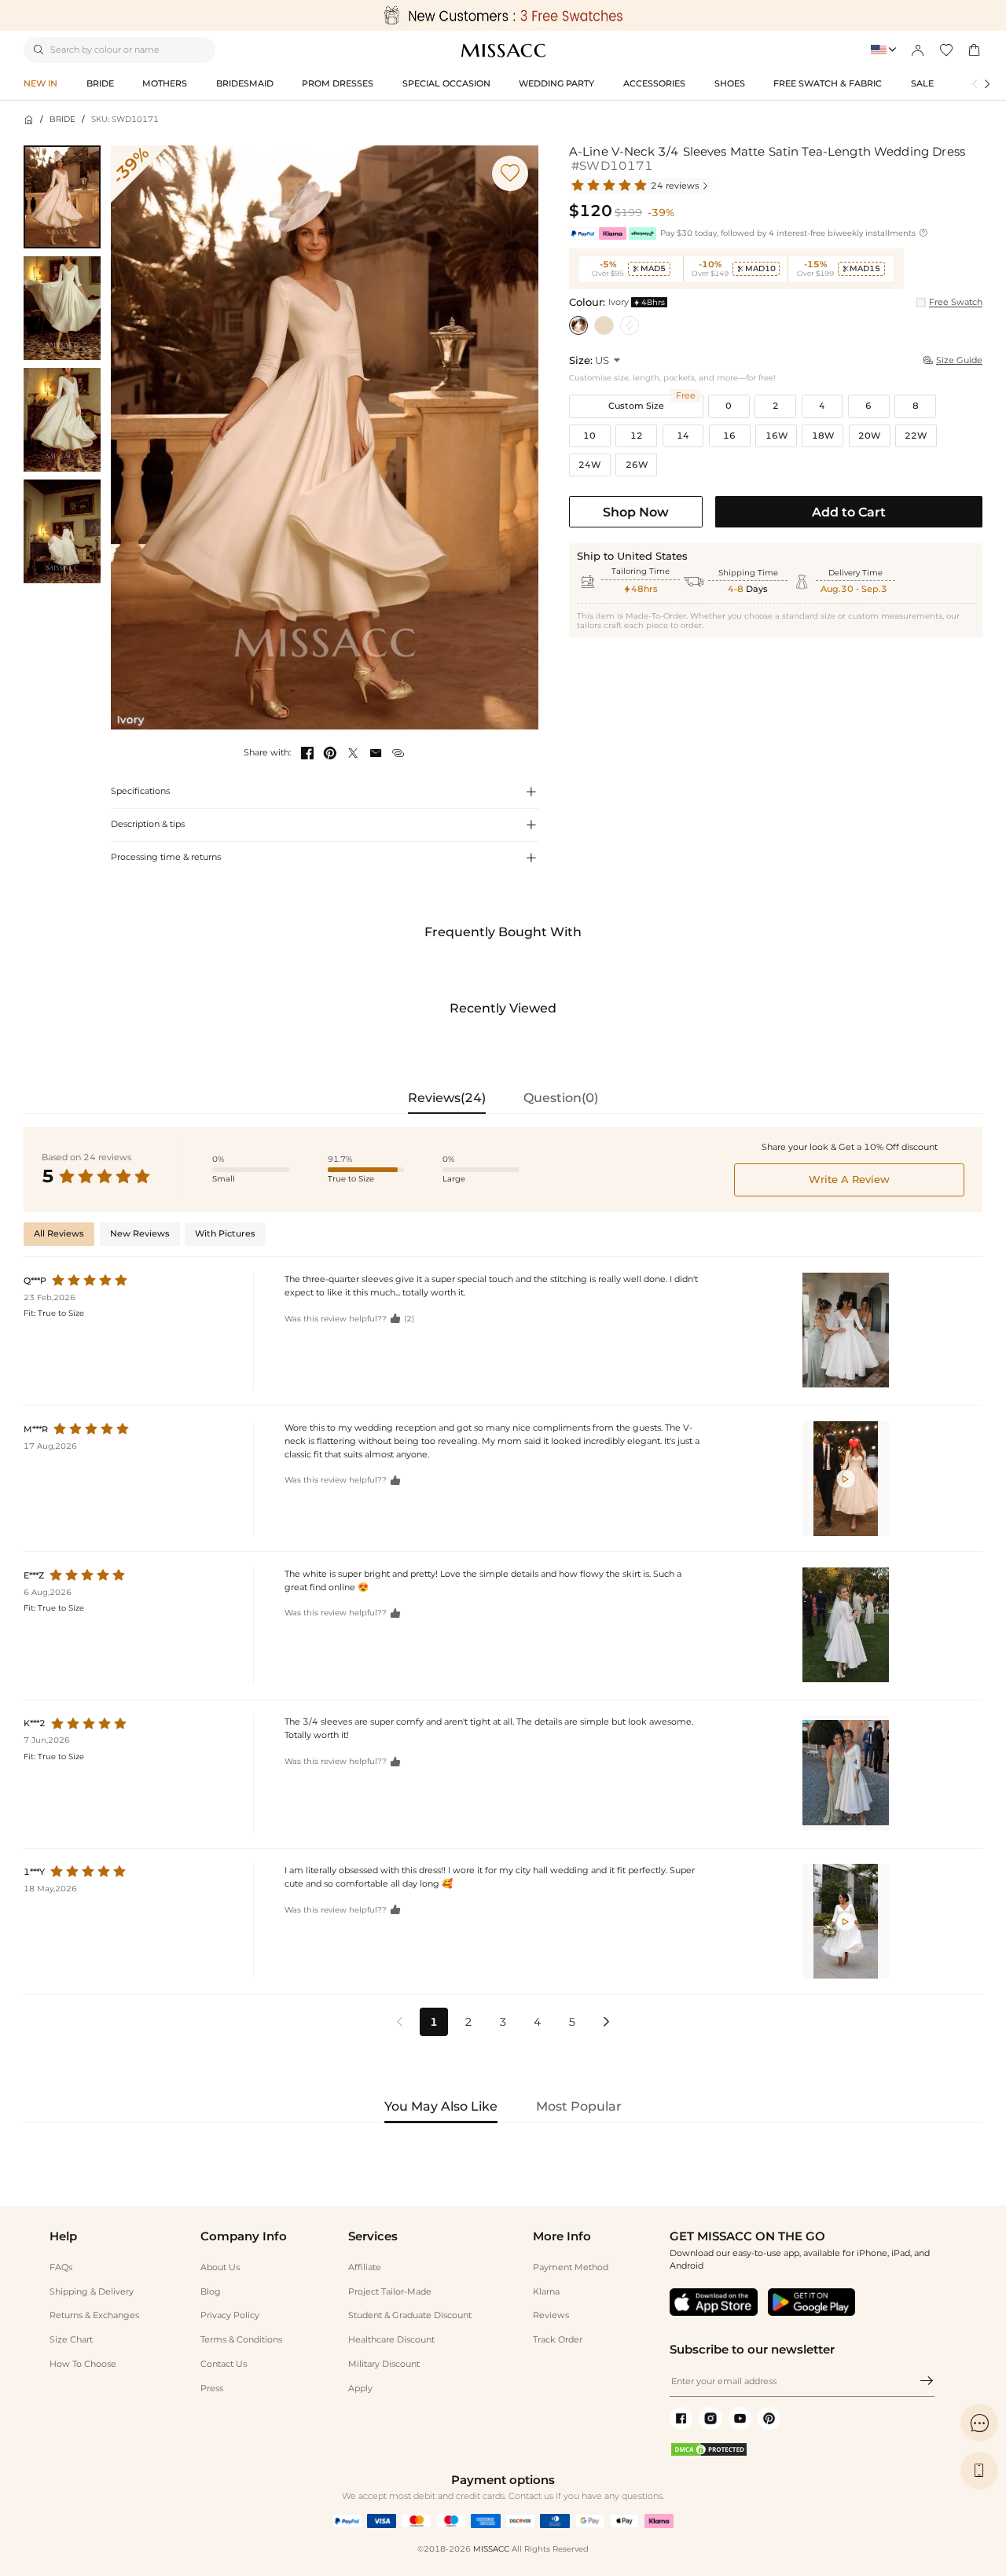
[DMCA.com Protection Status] (709, 2454)
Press (212, 2388)
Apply (360, 2388)
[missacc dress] (503, 15)
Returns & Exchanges (94, 2315)
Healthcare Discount (391, 2339)
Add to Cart (849, 512)
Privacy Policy (230, 2315)
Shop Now (636, 512)
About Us (220, 2267)
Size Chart (71, 2339)
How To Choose (83, 2364)
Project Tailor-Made (390, 2291)
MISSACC (491, 2549)
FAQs (61, 2267)
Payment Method (571, 2267)
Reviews (551, 2315)
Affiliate (365, 2267)
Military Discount (384, 2364)
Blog (211, 2291)
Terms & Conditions (241, 2339)
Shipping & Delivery (92, 2291)
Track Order (558, 2339)
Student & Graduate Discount (410, 2315)
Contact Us (224, 2364)
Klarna (546, 2291)
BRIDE (62, 119)
